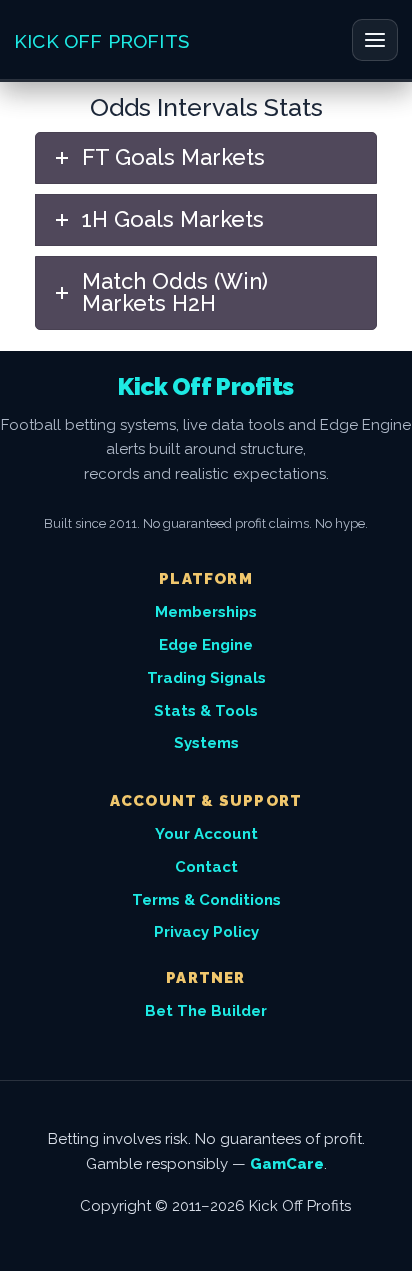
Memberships (206, 612)
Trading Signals (206, 678)
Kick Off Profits (101, 41)
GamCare (287, 1164)
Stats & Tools (206, 711)
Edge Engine (206, 645)
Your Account (206, 834)
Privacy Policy (206, 932)
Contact (206, 867)
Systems (206, 743)
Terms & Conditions (206, 900)
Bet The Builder (206, 1011)
